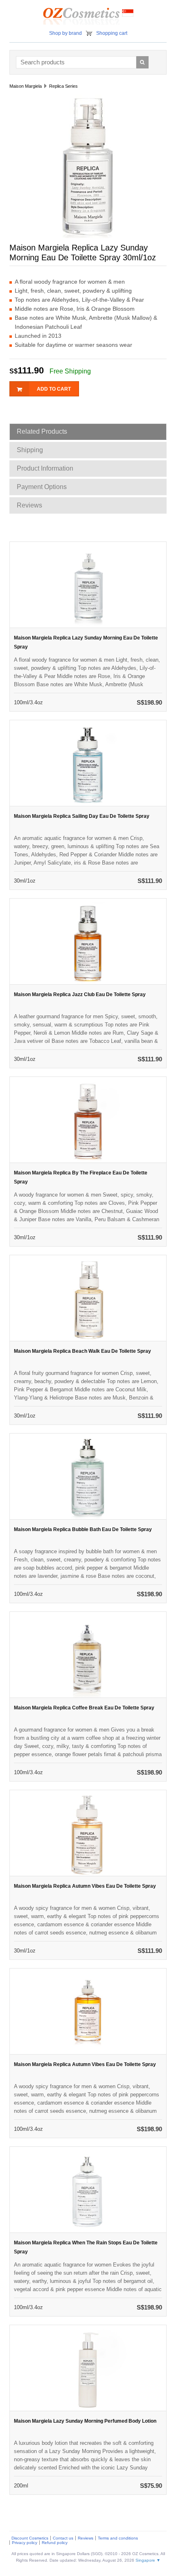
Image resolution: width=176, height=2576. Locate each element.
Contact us (63, 2538)
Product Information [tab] (45, 468)
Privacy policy (25, 2543)
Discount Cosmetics (30, 2538)
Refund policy (55, 2543)
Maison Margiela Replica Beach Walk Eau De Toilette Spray (82, 1351)
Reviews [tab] (29, 505)
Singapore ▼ (148, 2560)
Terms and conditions (118, 2538)
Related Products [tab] (42, 431)
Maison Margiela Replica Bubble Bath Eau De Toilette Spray (83, 1529)
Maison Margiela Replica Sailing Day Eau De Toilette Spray (82, 816)
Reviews (86, 2538)
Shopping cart (112, 33)
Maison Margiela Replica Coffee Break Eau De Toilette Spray (84, 1708)
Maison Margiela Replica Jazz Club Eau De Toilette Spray (80, 994)
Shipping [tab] (30, 450)
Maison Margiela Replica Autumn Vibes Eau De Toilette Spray (85, 1886)
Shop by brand (65, 33)
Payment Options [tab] (42, 487)
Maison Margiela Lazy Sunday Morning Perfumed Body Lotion (85, 2421)
